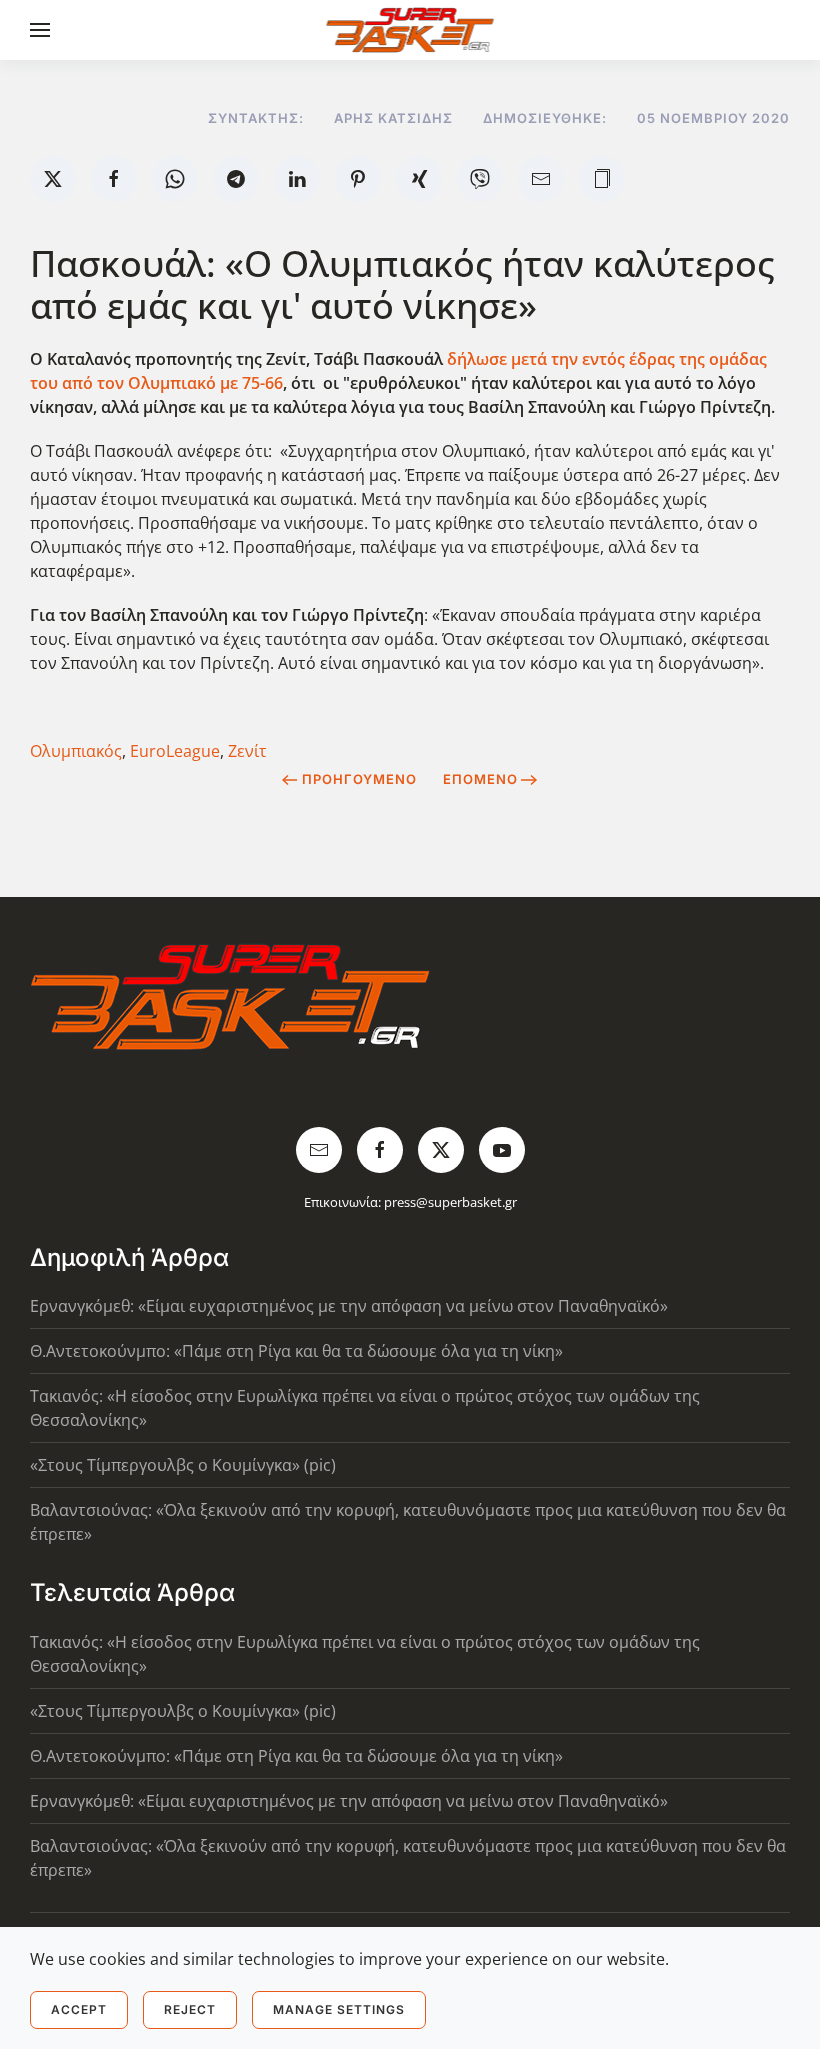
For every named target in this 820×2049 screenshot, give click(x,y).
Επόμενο (480, 779)
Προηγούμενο (359, 779)
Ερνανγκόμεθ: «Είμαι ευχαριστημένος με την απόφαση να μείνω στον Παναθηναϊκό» (349, 1306)
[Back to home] (410, 30)
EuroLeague (175, 751)
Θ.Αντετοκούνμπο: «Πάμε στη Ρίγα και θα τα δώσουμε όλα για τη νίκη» (296, 1351)
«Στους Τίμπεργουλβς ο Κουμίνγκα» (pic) (183, 1465)
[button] (40, 30)
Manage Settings (339, 2009)
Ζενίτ (247, 751)
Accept (79, 2009)
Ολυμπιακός (76, 751)
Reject (190, 2009)
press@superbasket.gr (450, 1202)
